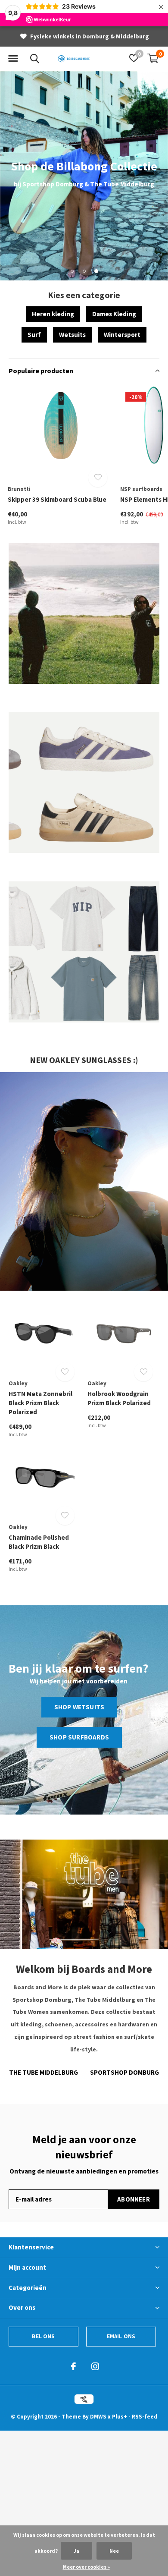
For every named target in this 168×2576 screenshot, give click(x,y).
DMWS (98, 2417)
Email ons (121, 2336)
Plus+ (120, 2417)
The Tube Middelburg (44, 2072)
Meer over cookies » (86, 2567)
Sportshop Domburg (124, 2072)
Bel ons (43, 2336)
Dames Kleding (114, 314)
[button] (13, 59)
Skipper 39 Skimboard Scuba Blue (57, 499)
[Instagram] (95, 2366)
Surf (34, 335)
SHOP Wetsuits (79, 1707)
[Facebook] (73, 2366)
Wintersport (122, 335)
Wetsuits (72, 335)
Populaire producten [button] (41, 371)
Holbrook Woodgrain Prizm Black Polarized (119, 1398)
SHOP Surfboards (79, 1737)
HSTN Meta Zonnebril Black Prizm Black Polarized (40, 1403)
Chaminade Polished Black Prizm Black (39, 1542)
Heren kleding (53, 314)
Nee (114, 2551)
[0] (153, 58)
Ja (76, 2551)
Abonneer (134, 2199)
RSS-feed (145, 2417)
